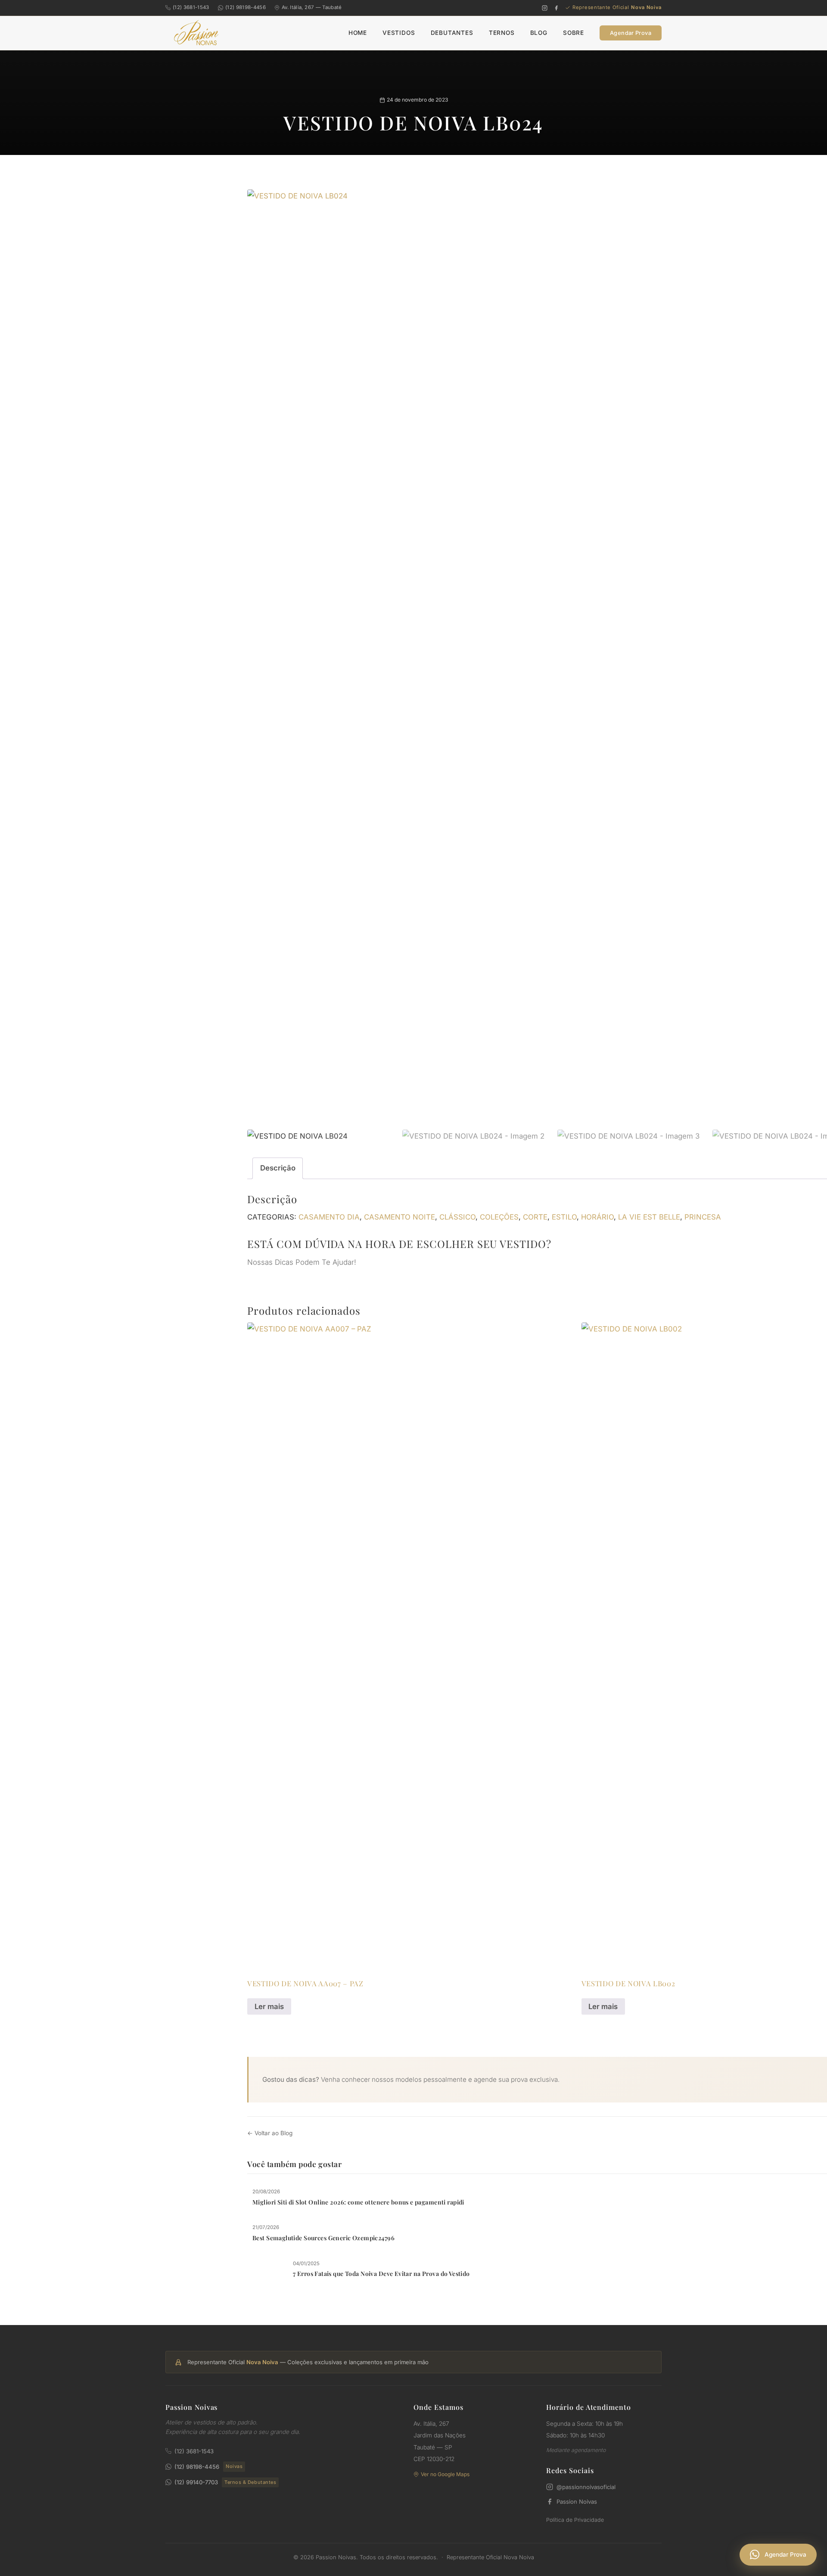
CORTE (535, 1217)
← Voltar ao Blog (270, 2133)
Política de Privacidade (575, 2520)
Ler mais (269, 2006)
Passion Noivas (577, 2502)
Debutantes (452, 33)
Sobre (574, 33)
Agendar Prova (631, 33)
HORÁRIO (597, 1217)
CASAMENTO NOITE (400, 1217)
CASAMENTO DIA (329, 1217)
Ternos (502, 33)
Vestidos (399, 33)
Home (358, 33)
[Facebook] (556, 8)
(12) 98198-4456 (246, 7)
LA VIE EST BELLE (649, 1217)
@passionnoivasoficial (586, 2487)
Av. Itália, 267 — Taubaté (312, 7)
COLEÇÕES (499, 1217)
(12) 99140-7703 (225, 2482)
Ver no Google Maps (445, 2474)
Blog (539, 33)
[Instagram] (545, 8)
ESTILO (564, 1217)
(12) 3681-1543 (191, 7)
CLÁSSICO (457, 1217)
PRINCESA (703, 1217)
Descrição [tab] (278, 1168)
